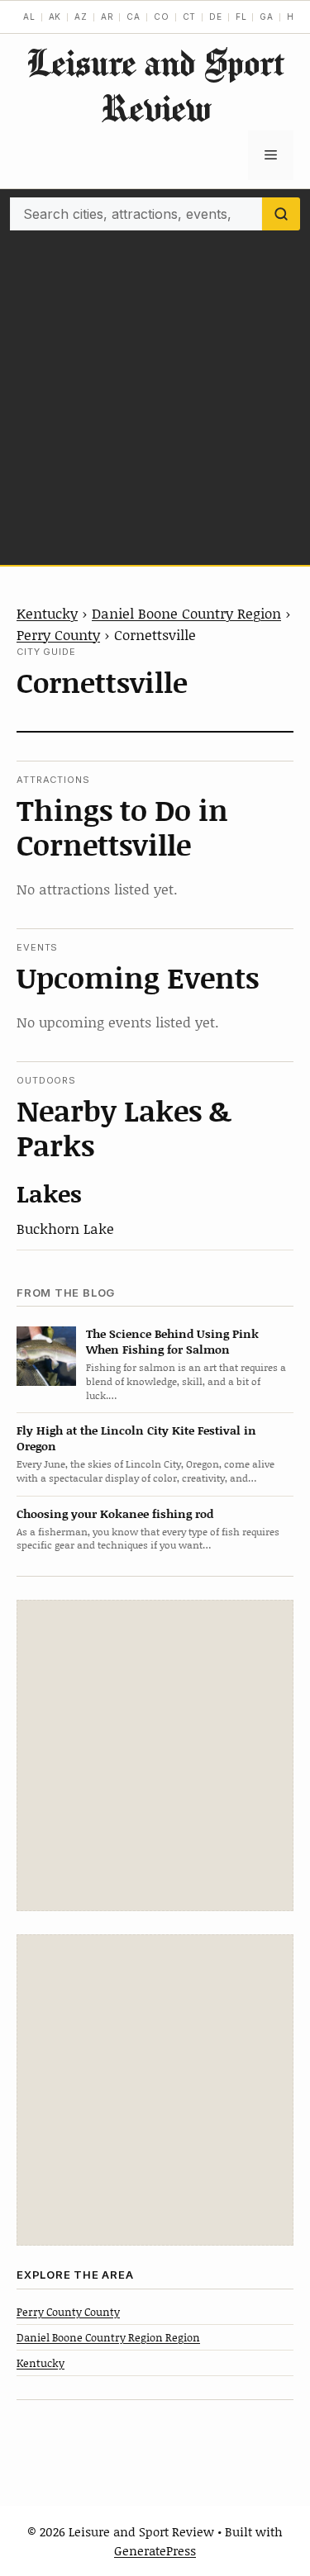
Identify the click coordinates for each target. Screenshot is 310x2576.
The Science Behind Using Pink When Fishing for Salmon (172, 1341)
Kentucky (47, 613)
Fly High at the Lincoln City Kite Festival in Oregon (136, 1438)
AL (29, 17)
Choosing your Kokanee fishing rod (115, 1513)
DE (216, 17)
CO (162, 17)
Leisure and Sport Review (155, 85)
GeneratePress (155, 2550)
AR (107, 17)
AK (55, 17)
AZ (81, 17)
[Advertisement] (155, 394)
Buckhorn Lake (65, 1228)
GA (267, 17)
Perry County (58, 634)
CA (134, 17)
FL (241, 17)
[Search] (281, 214)
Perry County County (68, 2312)
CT (190, 17)
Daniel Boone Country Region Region (108, 2337)
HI (292, 17)
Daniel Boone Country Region (186, 613)
